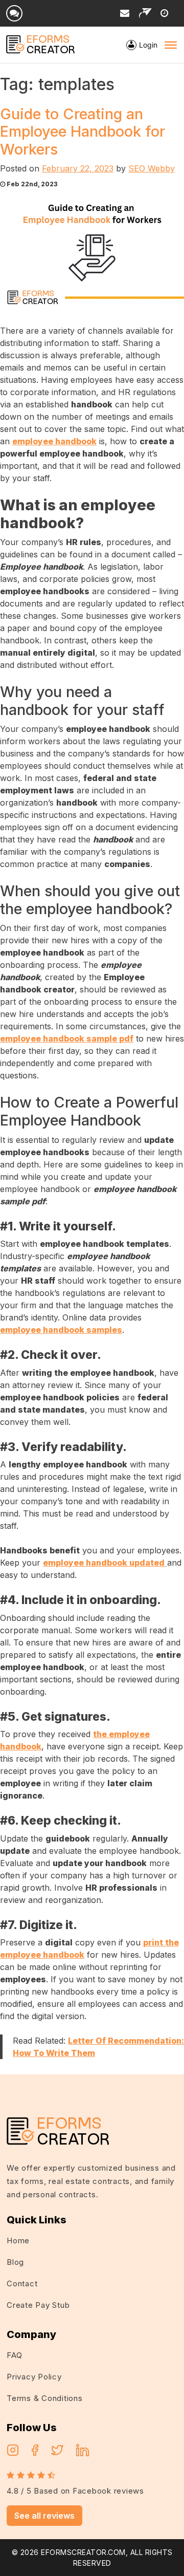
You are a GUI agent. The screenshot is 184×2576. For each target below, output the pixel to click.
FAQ (14, 2355)
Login (148, 45)
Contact (22, 2283)
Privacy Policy (34, 2377)
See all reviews (44, 2516)
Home (18, 2241)
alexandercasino (92, 2093)
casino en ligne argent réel (64, 2081)
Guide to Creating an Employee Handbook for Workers (83, 132)
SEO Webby (152, 168)
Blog (15, 2262)
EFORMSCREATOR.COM (83, 2552)
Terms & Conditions (45, 2398)
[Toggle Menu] (171, 45)
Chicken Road (145, 2081)
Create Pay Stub (38, 2305)
